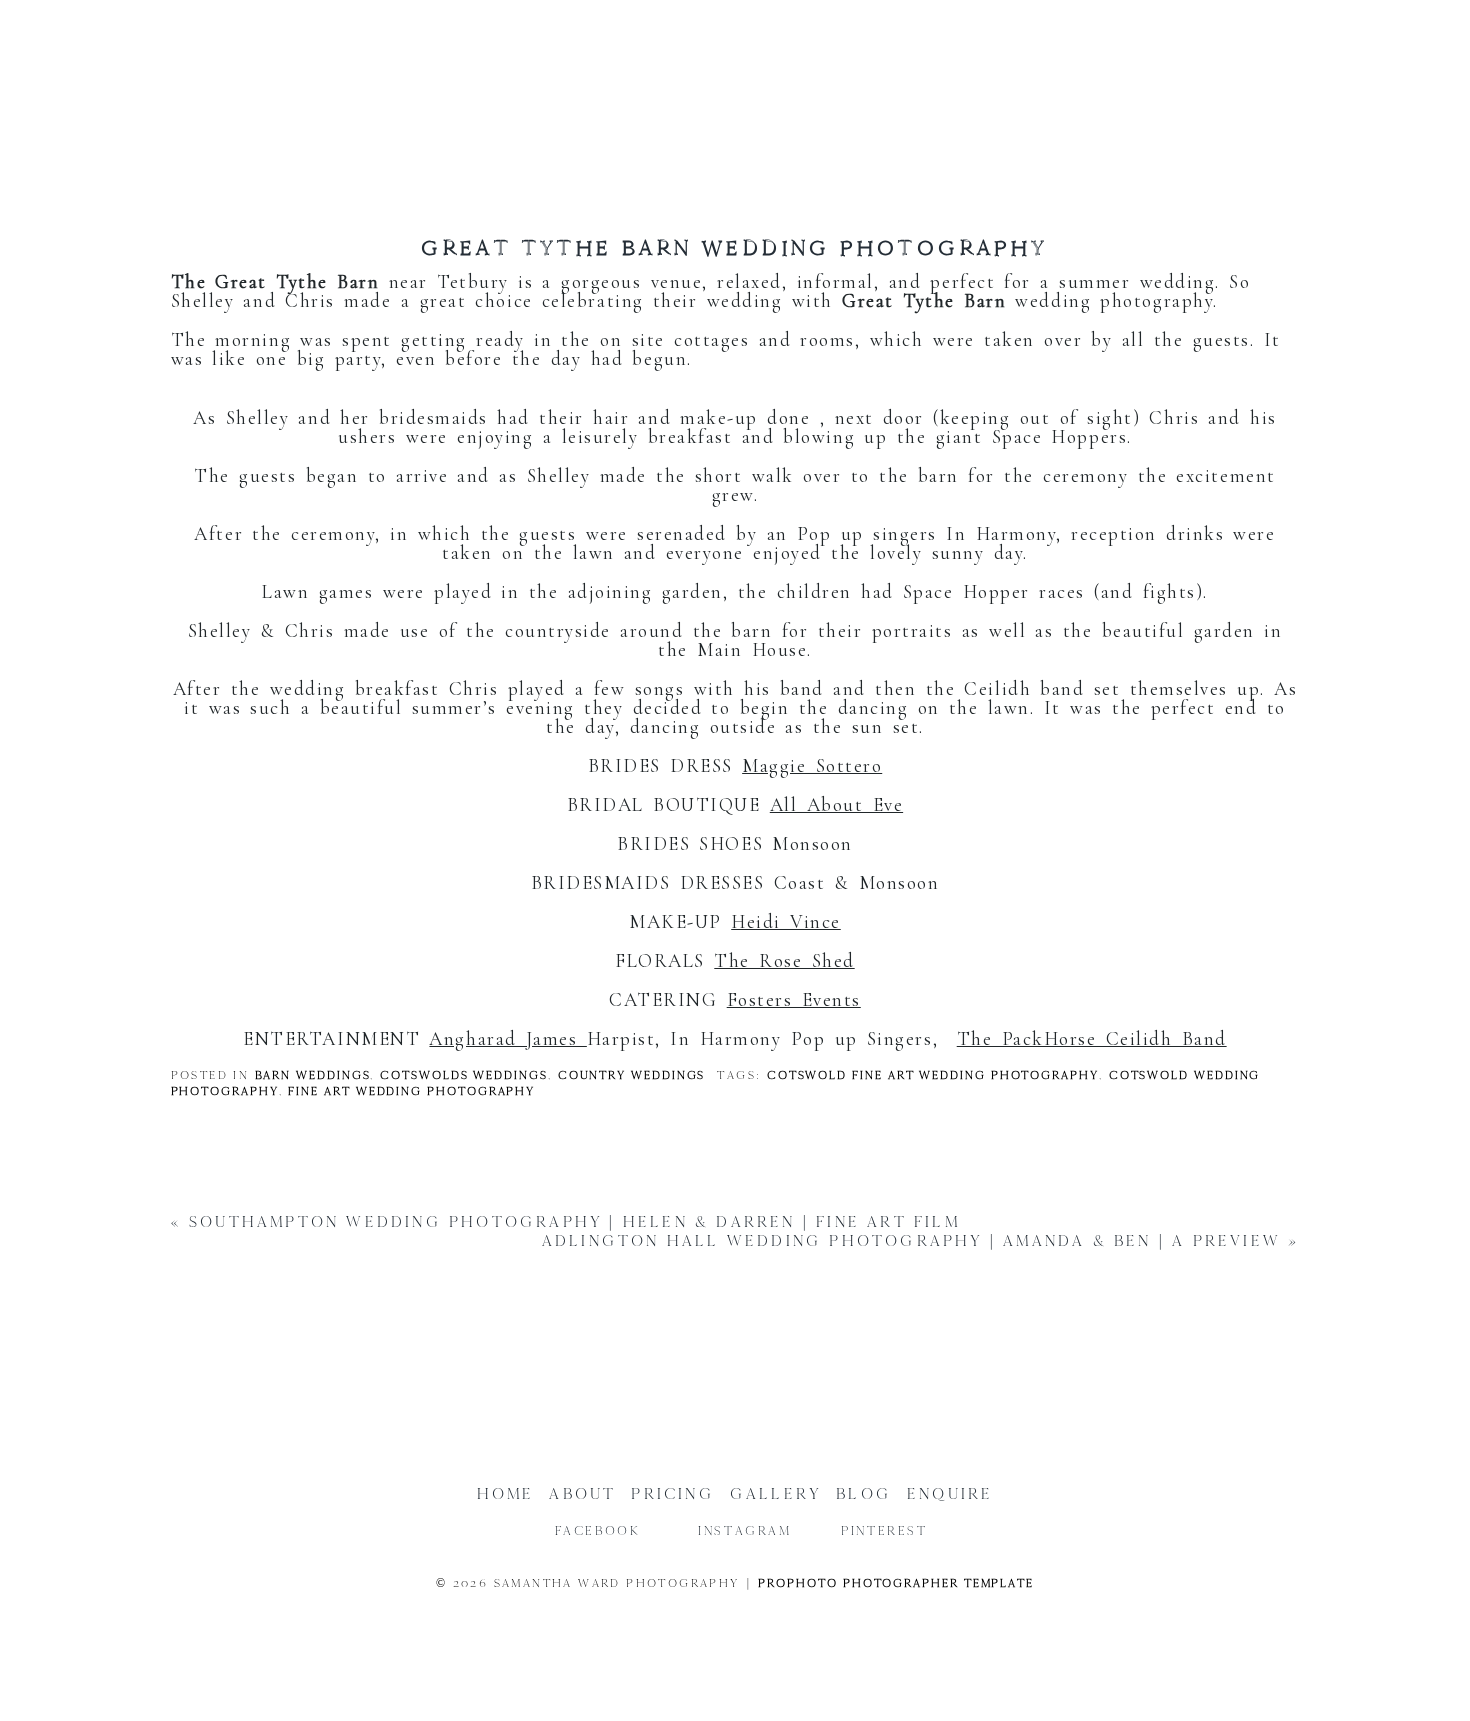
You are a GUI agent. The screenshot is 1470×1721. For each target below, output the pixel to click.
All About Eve (836, 804)
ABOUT (582, 1493)
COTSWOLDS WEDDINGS (464, 1075)
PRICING (672, 1493)
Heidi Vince (786, 921)
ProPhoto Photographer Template (896, 1583)
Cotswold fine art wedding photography (933, 1075)
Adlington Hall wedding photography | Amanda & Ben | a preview (911, 1240)
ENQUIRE (950, 1493)
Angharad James (507, 1038)
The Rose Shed (784, 960)
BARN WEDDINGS (313, 1075)
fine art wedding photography (411, 1091)
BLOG (864, 1493)
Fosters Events (794, 999)
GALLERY (775, 1493)
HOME (506, 1493)
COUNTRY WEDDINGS (632, 1075)
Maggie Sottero (812, 765)
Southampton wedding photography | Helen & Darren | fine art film (574, 1221)
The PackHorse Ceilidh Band (1092, 1038)
